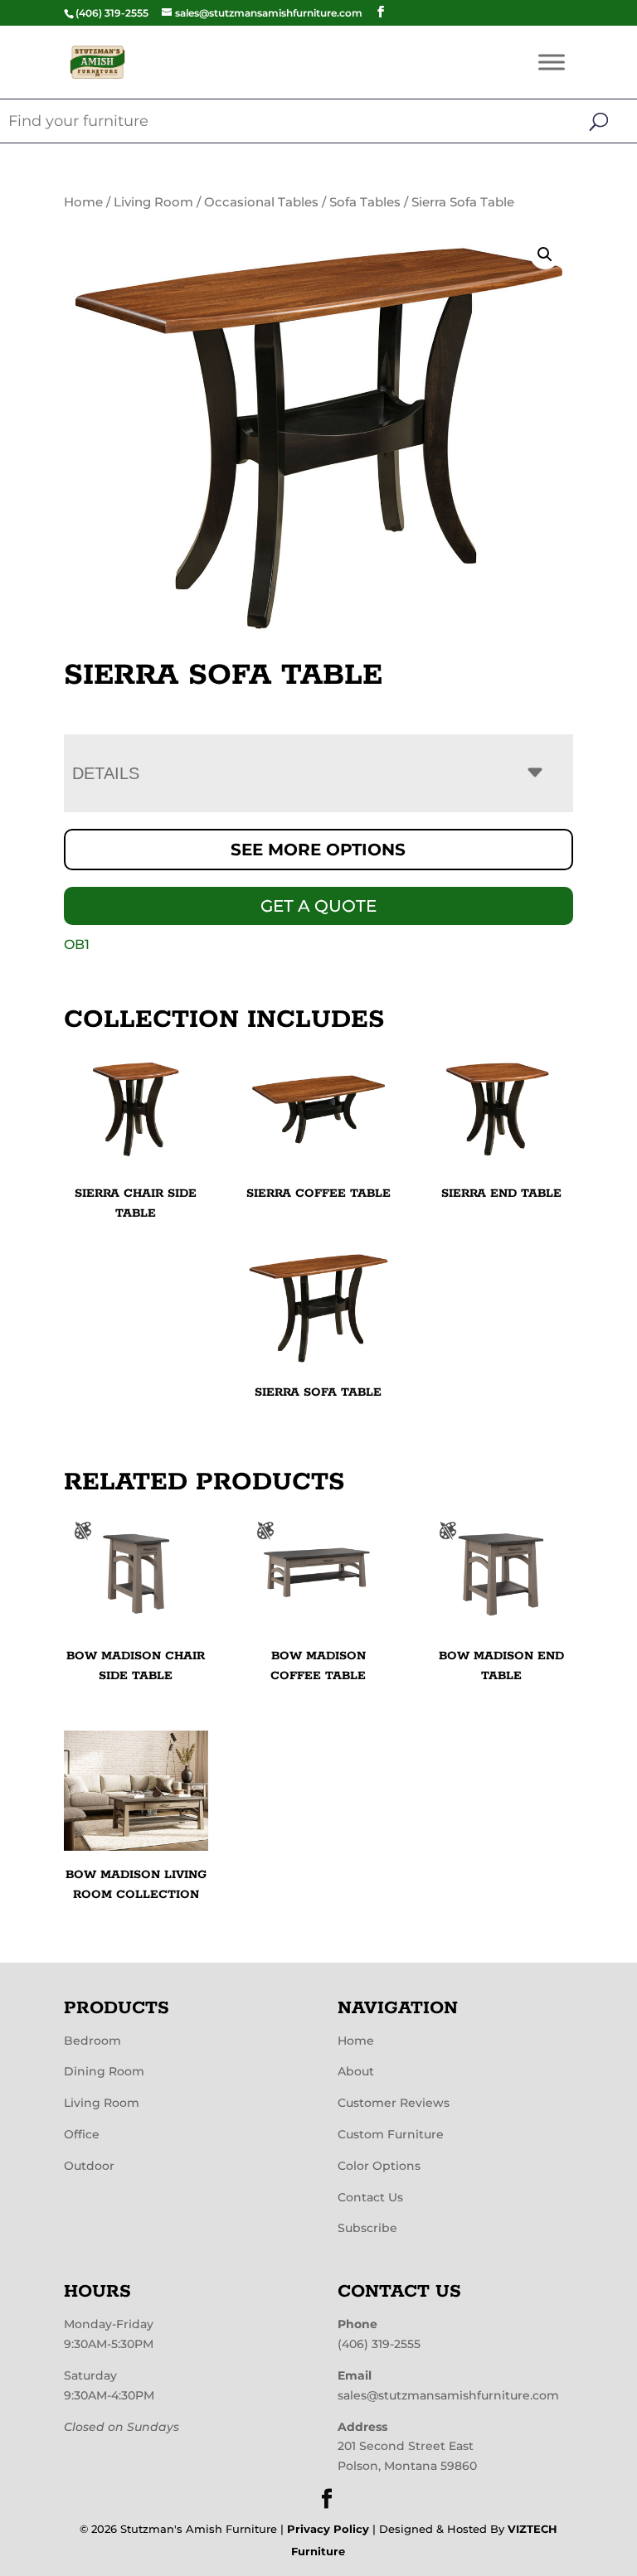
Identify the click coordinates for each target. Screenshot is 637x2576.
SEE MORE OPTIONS (318, 850)
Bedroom (92, 2041)
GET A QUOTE (318, 906)
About (356, 2071)
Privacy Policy (328, 2529)
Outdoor (89, 2166)
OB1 (77, 944)
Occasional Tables (261, 202)
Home (83, 202)
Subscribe (367, 2228)
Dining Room (104, 2071)
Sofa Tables (365, 202)
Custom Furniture (391, 2134)
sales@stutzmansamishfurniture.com (448, 2395)
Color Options (379, 2166)
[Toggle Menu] (552, 62)
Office (82, 2134)
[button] (545, 254)
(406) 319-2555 (379, 2344)
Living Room (153, 202)
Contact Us (370, 2197)
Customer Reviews (394, 2103)
